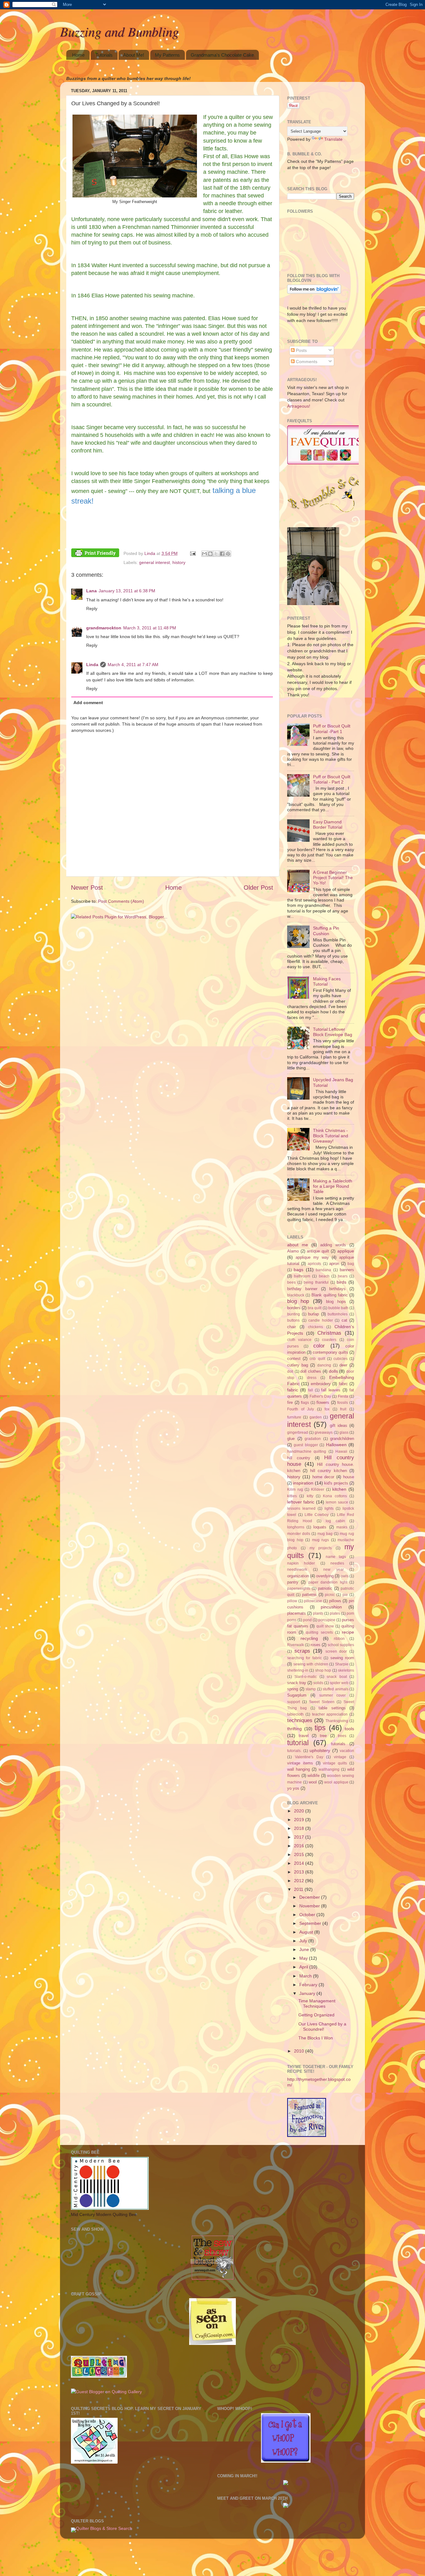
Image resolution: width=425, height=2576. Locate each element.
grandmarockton (104, 628)
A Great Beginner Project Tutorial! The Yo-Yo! (333, 878)
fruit (343, 1409)
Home (78, 55)
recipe (348, 1632)
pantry (293, 1582)
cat (344, 1320)
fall (311, 1390)
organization (298, 1576)
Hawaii (341, 1451)
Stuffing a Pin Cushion (326, 931)
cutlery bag (298, 1365)
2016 (300, 1846)
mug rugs (321, 1540)
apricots (314, 1264)
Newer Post (87, 888)
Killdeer (318, 1489)
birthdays (337, 1289)
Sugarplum (297, 1695)
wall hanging (299, 1769)
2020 (300, 1811)
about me (298, 1245)
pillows (335, 1601)
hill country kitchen (329, 1471)
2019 (300, 1820)
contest (294, 1359)
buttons (293, 1320)
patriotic (325, 1588)
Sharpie (342, 1664)
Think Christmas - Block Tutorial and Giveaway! (331, 1136)
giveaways (324, 1432)
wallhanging (329, 1769)
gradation (313, 1439)
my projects (321, 1548)
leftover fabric (301, 1502)
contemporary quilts (330, 1352)
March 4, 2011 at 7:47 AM (133, 665)
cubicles (341, 1359)
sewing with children (311, 1664)
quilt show (325, 1626)
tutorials (338, 1744)
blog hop (298, 1301)
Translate (333, 139)
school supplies (341, 1645)
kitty (310, 1496)
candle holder (321, 1320)
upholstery (320, 1750)
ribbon (339, 1639)
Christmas (329, 1333)
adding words (333, 1245)
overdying (325, 1576)
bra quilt (315, 1308)
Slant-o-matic (306, 1677)
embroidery (321, 1384)
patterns (309, 1595)
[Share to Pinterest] (228, 554)
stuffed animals (336, 1689)
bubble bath (338, 1308)
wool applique (336, 1782)
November (310, 1906)
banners (347, 1270)
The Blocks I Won (316, 2038)
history (179, 562)
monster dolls (299, 1534)
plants (318, 1613)
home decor (323, 1477)
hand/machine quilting (307, 1451)
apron (334, 1264)
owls (345, 1576)
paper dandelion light (328, 1582)
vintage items (300, 1763)
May (304, 1958)
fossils (343, 1403)
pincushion (331, 1607)
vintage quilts (335, 1763)
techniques (300, 1720)
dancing (324, 1365)
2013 (300, 1872)
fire (290, 1402)
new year (334, 1570)
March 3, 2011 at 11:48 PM (150, 628)
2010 (300, 2051)
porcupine (327, 1620)
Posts (301, 350)
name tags (336, 1557)
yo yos (293, 1788)
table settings (332, 1708)
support (294, 1702)
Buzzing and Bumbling (119, 31)
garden (316, 1417)
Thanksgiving (337, 1721)
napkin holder (301, 1563)
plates (335, 1613)
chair (292, 1327)
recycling (309, 1638)
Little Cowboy (317, 1515)
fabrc (343, 1384)
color (319, 1346)
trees (342, 1736)
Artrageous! (299, 406)
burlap (313, 1314)
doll (290, 1371)
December (310, 1897)
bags (299, 1270)
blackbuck (296, 1295)
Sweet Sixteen (322, 1702)
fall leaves (331, 1390)
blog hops (336, 1302)
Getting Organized (316, 2015)
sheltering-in (298, 1670)
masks (342, 1527)
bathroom (302, 1276)
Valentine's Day (309, 1757)
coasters (329, 1340)
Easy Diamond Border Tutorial (328, 824)
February (309, 1985)
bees (291, 1282)
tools (349, 1729)
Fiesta (343, 1396)
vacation (347, 1751)
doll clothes (311, 1371)
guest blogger (306, 1445)
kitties (292, 1496)
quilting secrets (319, 1632)
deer (343, 1365)
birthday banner (302, 1289)
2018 (300, 1828)
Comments (306, 362)
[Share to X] (216, 554)
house (349, 1477)
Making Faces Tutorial (327, 981)
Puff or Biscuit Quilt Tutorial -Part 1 (332, 729)
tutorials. (294, 1751)
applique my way (312, 1257)
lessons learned (301, 1508)
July (304, 1941)
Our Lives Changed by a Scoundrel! (322, 2027)
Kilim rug (295, 1489)
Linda (92, 665)
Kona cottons (335, 1496)
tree (323, 1736)
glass (344, 1432)
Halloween (336, 1445)
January (308, 1993)
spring (293, 1689)
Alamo (293, 1251)
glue (291, 1439)
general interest (154, 562)
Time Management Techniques (317, 2003)
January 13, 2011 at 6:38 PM (127, 591)
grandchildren (342, 1439)
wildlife (313, 1776)
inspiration (303, 1483)
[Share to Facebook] (222, 554)
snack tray (297, 1683)
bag (351, 1264)
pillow (292, 1601)
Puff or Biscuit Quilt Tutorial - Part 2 (332, 779)
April (304, 1967)
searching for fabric (304, 1658)
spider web (339, 1683)
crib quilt (317, 1359)
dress (312, 1378)
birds (341, 1282)
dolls (333, 1371)
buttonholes (338, 1314)
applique (346, 1251)
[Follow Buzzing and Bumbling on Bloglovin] (314, 292)
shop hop (323, 1670)
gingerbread (298, 1432)
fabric (293, 1390)
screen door (336, 1651)
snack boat (337, 1677)
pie (345, 1595)
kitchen (339, 1489)
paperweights (299, 1589)
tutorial (298, 1743)
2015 (300, 1854)
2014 (300, 1863)
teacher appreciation (330, 1714)
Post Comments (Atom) (121, 901)
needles (337, 1563)
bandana (323, 1270)
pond (307, 1620)
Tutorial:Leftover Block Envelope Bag (333, 1032)
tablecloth (295, 1714)
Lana (91, 591)
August (307, 1932)
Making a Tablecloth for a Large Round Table (333, 1186)
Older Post (258, 888)
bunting (294, 1314)
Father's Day (320, 1396)
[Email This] (204, 554)
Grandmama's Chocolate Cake (222, 55)
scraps (302, 1651)
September (311, 1923)
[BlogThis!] (210, 554)
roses (315, 1645)
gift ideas (339, 1425)
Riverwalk (296, 1645)
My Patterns (167, 55)
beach (324, 1276)
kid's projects (336, 1483)
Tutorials (104, 55)
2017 (300, 1837)
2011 (299, 1889)
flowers (323, 1402)
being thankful (316, 1282)
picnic (330, 1595)
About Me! (134, 55)
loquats (320, 1527)
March (306, 1976)
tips (320, 1728)
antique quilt (318, 1251)
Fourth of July (301, 1409)
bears (343, 1276)
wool (313, 1782)
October (308, 1915)
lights (329, 1508)
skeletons (346, 1670)
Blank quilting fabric (329, 1295)
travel (304, 1736)
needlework (297, 1570)
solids (318, 1683)
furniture (294, 1417)
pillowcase (313, 1601)
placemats (297, 1613)
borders (294, 1308)
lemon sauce (337, 1502)
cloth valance (299, 1340)
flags (305, 1403)
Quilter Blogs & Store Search (104, 2528)
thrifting (294, 1729)
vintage (340, 1757)
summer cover (333, 1695)
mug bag (325, 1534)
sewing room (342, 1658)
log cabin (335, 1521)
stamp (311, 1689)
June (305, 1949)
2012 (300, 1881)
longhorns (296, 1527)
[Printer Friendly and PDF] (95, 554)
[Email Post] (192, 553)
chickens (315, 1327)
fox (327, 1409)
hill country (299, 1458)
